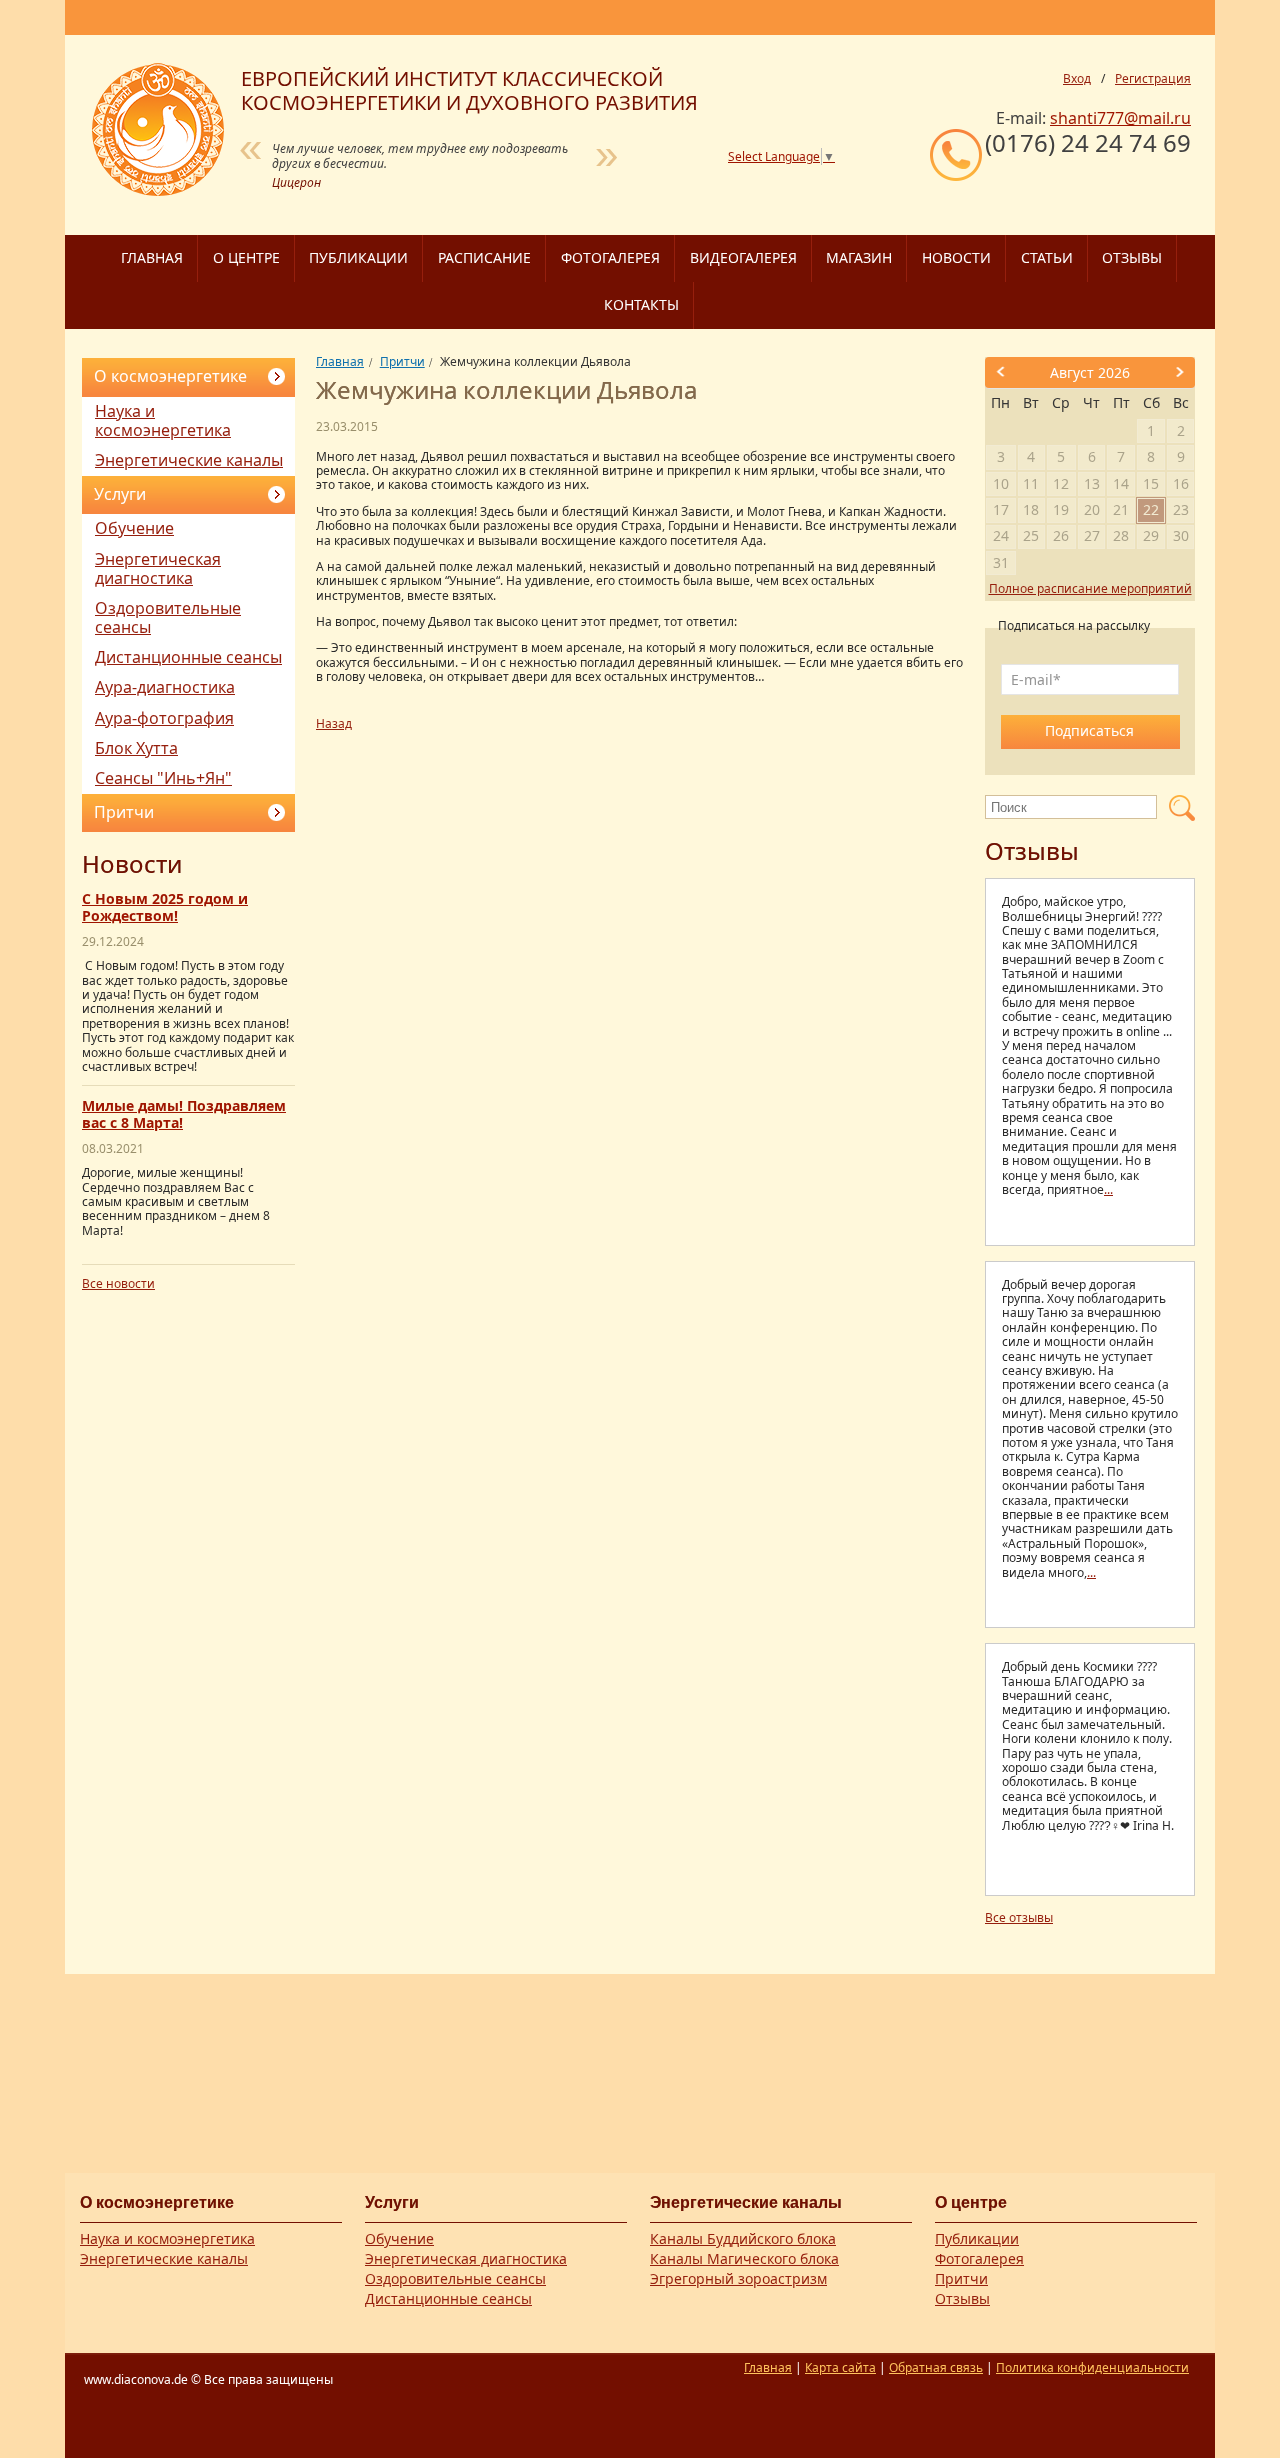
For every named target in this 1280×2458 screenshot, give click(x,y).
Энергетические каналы (189, 460)
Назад (334, 723)
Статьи (1047, 257)
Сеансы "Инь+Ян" (163, 778)
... (1108, 1189)
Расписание (484, 257)
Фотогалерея (610, 257)
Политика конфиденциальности (1092, 2367)
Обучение (134, 528)
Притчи (124, 812)
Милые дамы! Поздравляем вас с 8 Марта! (184, 1114)
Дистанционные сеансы (188, 657)
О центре (246, 257)
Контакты (641, 304)
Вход (1077, 79)
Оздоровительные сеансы (168, 617)
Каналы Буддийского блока (743, 2238)
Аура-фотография (164, 718)
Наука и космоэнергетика (163, 420)
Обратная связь (936, 2367)
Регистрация (1153, 79)
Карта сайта (840, 2367)
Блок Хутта (136, 748)
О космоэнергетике (170, 376)
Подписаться (1089, 730)
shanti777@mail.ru (1120, 118)
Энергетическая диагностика (158, 568)
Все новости (118, 1283)
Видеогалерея (743, 257)
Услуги (120, 494)
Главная (152, 257)
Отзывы (1132, 257)
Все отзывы (1019, 1917)
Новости (956, 257)
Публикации (358, 257)
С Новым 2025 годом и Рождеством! (165, 907)
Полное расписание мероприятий (1090, 588)
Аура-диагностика (165, 687)
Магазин (859, 257)
